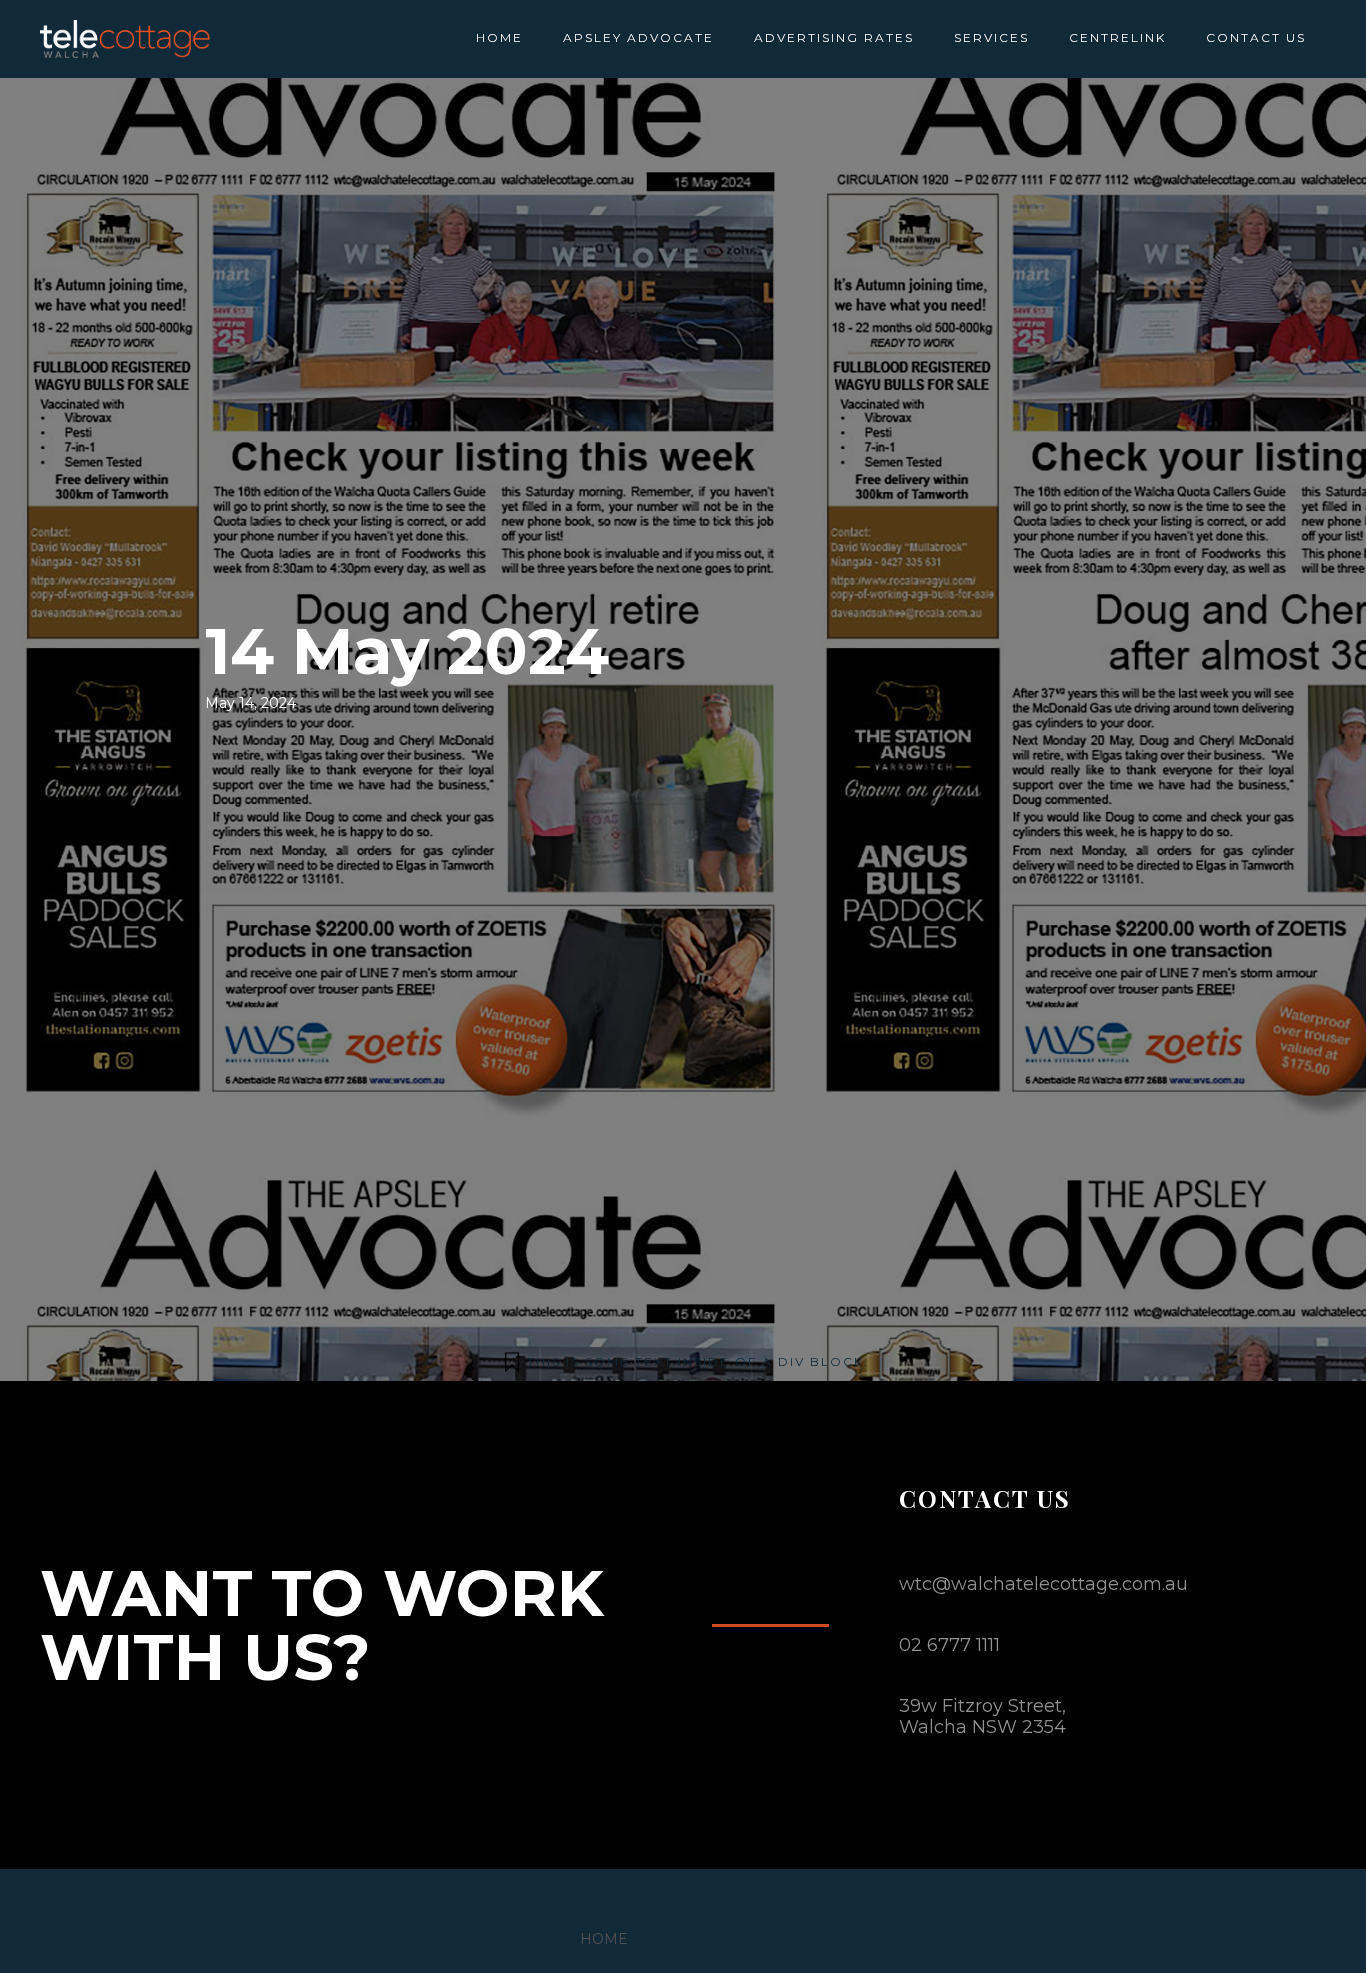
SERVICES (991, 37)
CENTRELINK (1117, 37)
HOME (499, 37)
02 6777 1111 (949, 1645)
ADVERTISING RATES (834, 37)
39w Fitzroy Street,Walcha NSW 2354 (982, 1716)
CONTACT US (1256, 37)
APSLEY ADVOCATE (638, 37)
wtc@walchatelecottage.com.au (1043, 1584)
